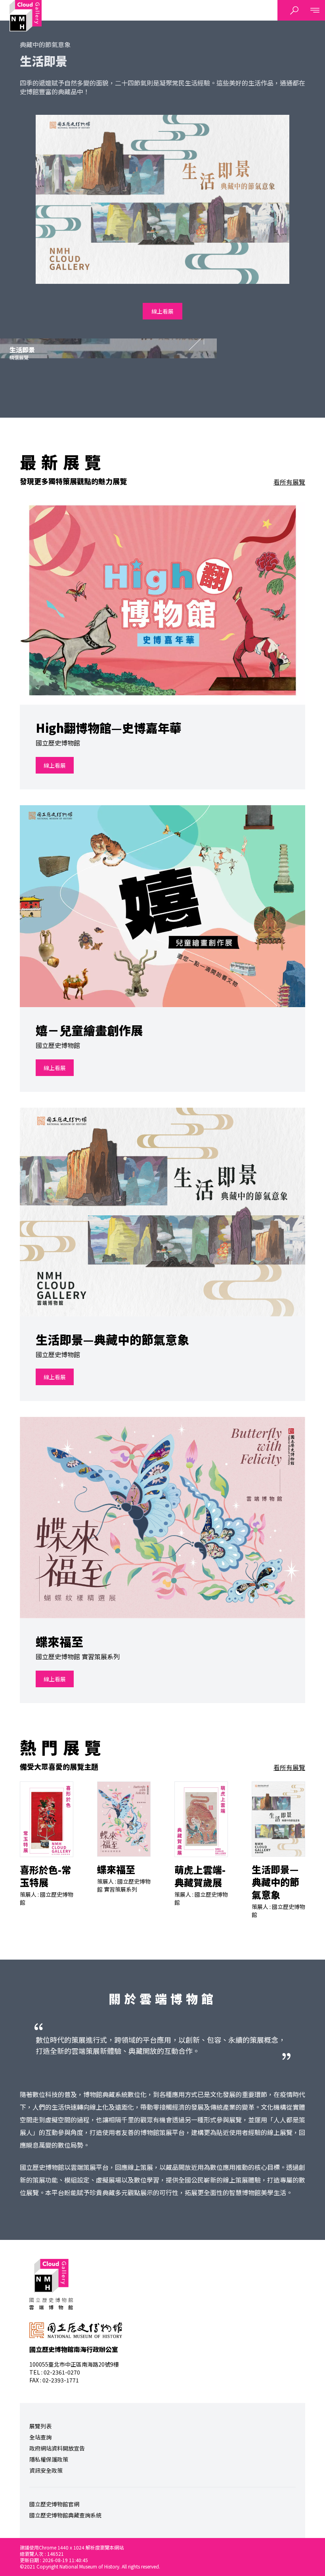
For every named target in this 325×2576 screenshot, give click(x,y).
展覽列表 (40, 2426)
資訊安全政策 (46, 2470)
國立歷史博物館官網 (54, 2504)
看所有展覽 (289, 482)
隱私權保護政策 (49, 2459)
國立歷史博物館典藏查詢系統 (65, 2515)
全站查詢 (40, 2437)
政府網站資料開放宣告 (57, 2448)
